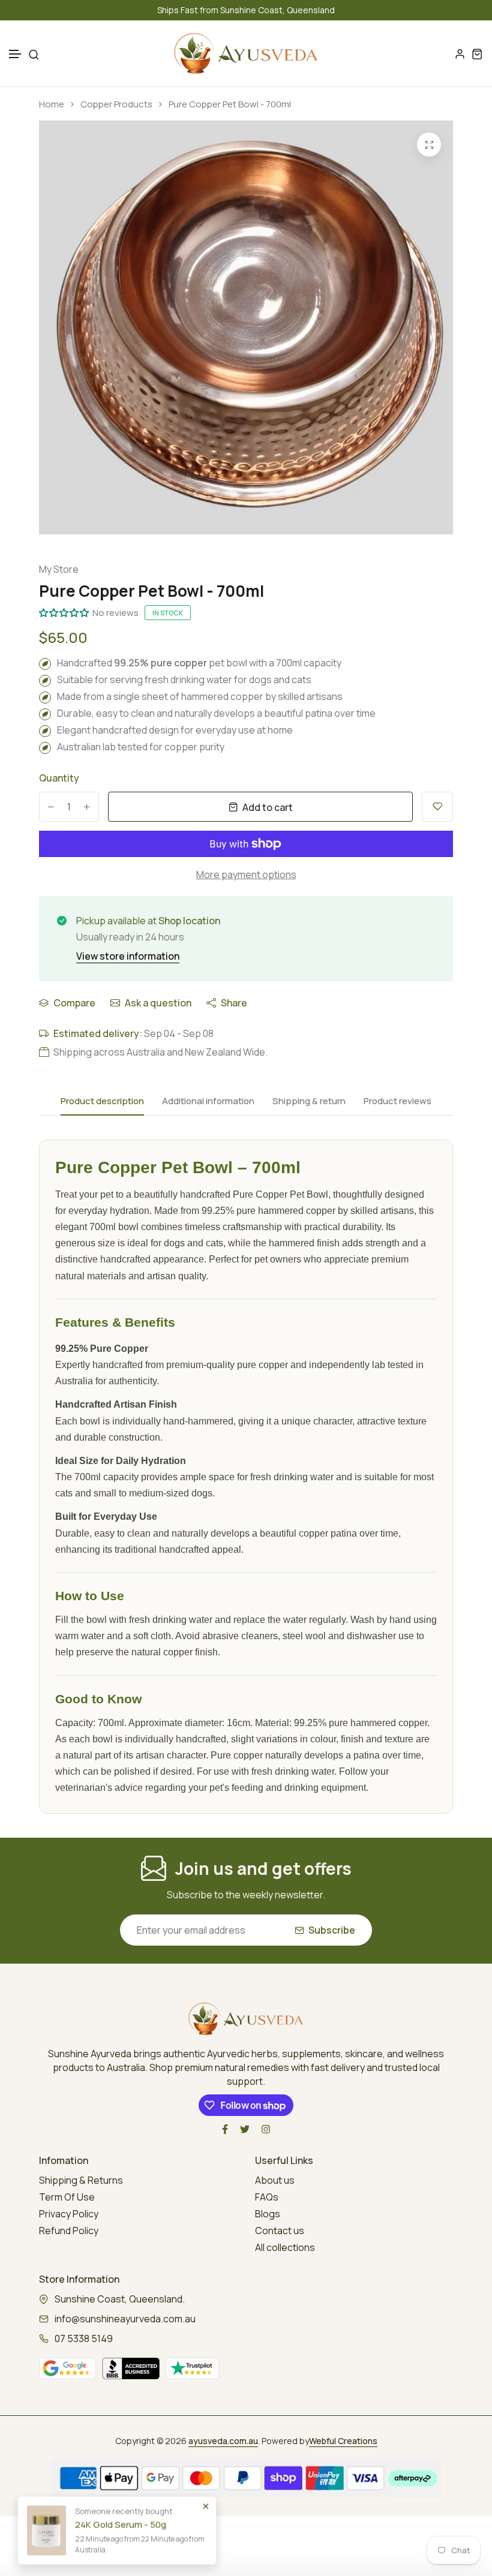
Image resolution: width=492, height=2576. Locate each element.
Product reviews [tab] (397, 1101)
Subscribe (332, 1930)
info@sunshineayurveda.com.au (125, 2319)
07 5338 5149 (84, 2338)
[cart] (477, 54)
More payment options (246, 874)
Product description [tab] (102, 1101)
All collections (285, 2247)
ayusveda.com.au (223, 2441)
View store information (128, 956)
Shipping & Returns (81, 2180)
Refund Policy (69, 2231)
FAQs (267, 2197)
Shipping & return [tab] (309, 1101)
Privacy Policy (69, 2214)
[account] (460, 54)
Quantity (59, 778)
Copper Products (116, 104)
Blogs (268, 2214)
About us (275, 2180)
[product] (429, 145)
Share (234, 1003)
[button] (16, 54)
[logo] (246, 53)
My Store (59, 569)
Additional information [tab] (208, 1101)
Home (52, 104)
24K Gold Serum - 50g (121, 2518)
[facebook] (225, 2129)
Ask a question (158, 1003)
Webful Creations (343, 2441)
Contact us (280, 2231)
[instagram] (266, 2129)
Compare (74, 1003)
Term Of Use (67, 2197)
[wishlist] (437, 807)
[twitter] (245, 2129)
